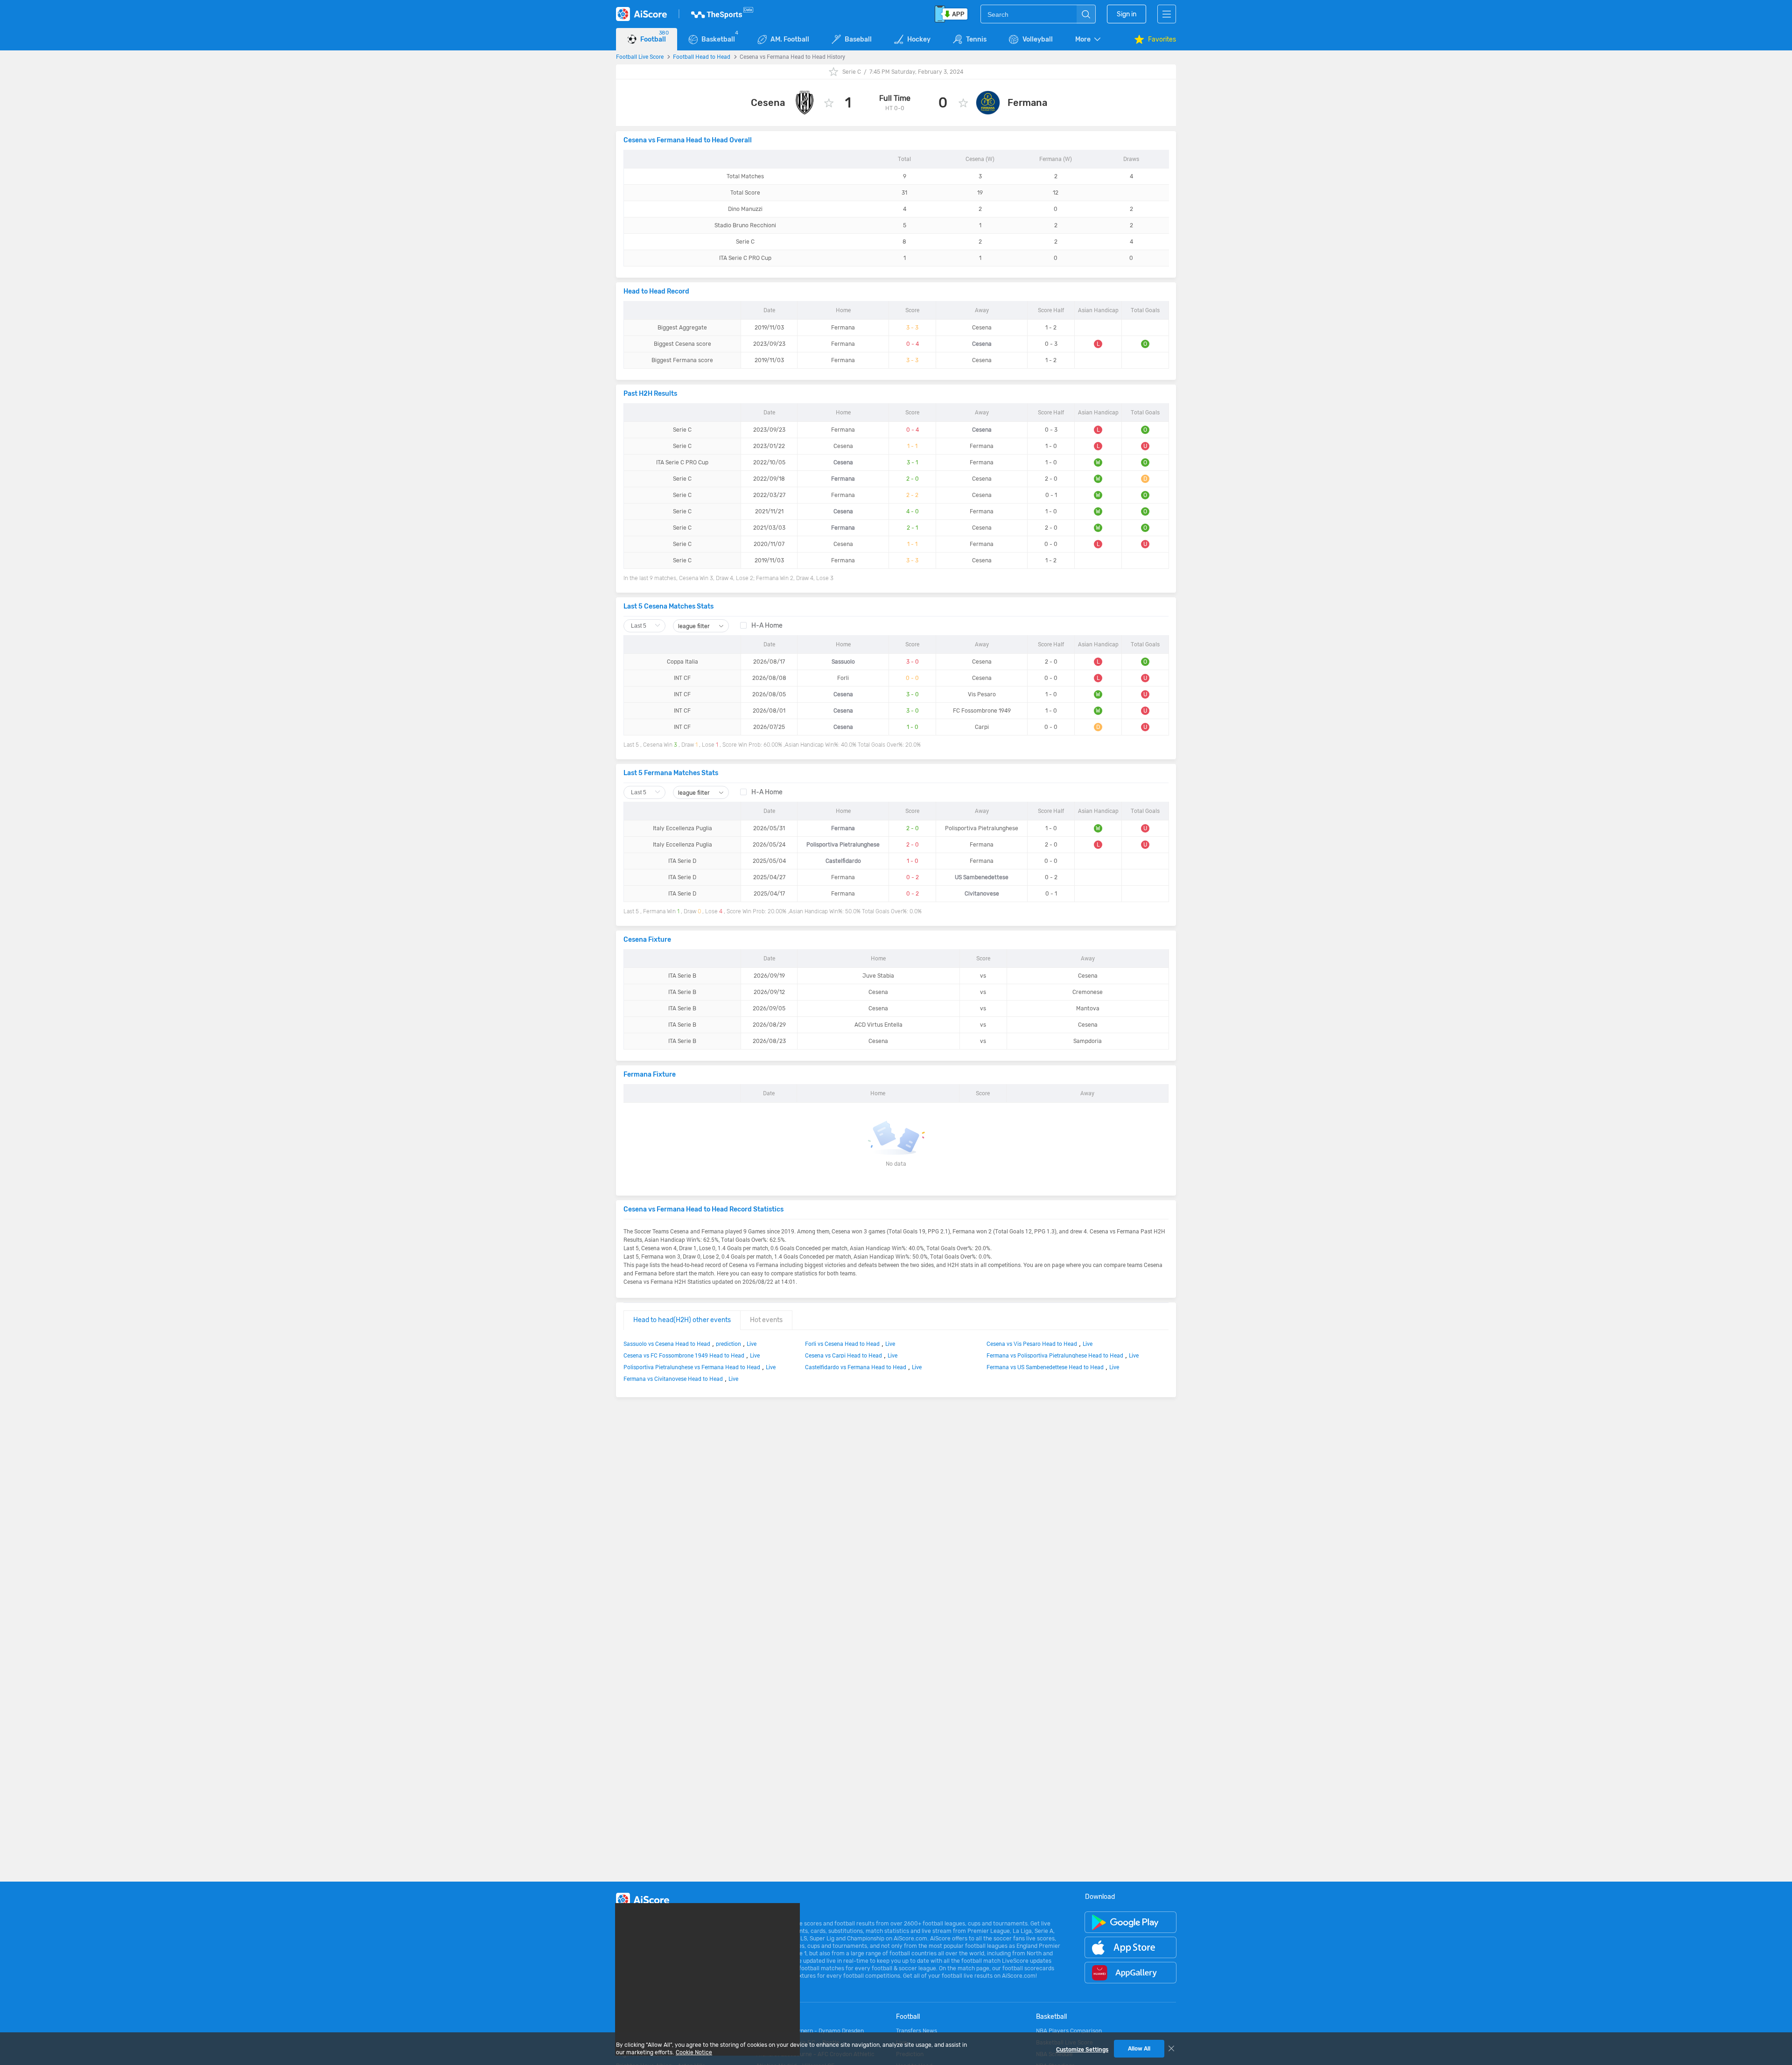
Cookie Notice (694, 2052)
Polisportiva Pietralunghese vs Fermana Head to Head (692, 1367)
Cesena (768, 103)
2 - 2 (912, 495)
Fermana (1027, 103)
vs (983, 976)
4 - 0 (913, 511)
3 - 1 (912, 462)
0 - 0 (912, 678)
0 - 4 (913, 344)
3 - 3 (912, 328)
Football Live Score (640, 56)
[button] (1089, 39)
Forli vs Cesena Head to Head (842, 1344)
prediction (728, 1344)
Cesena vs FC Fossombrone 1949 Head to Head (684, 1355)
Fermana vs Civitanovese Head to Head (673, 1379)
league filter (695, 626)
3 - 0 (913, 662)
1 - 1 (912, 446)
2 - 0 (913, 479)
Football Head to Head (702, 56)
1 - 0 (913, 727)
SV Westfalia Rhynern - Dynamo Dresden (810, 2031)
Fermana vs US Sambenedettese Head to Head (1045, 1367)
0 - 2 (913, 877)
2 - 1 (912, 528)
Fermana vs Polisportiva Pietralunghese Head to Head (1055, 1355)
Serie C (852, 72)
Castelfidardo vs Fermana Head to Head (856, 1367)
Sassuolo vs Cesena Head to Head (667, 1344)
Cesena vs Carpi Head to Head (843, 1355)
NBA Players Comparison (1069, 2031)
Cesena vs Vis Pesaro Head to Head (1032, 1344)
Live (752, 1344)
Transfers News (917, 2031)
